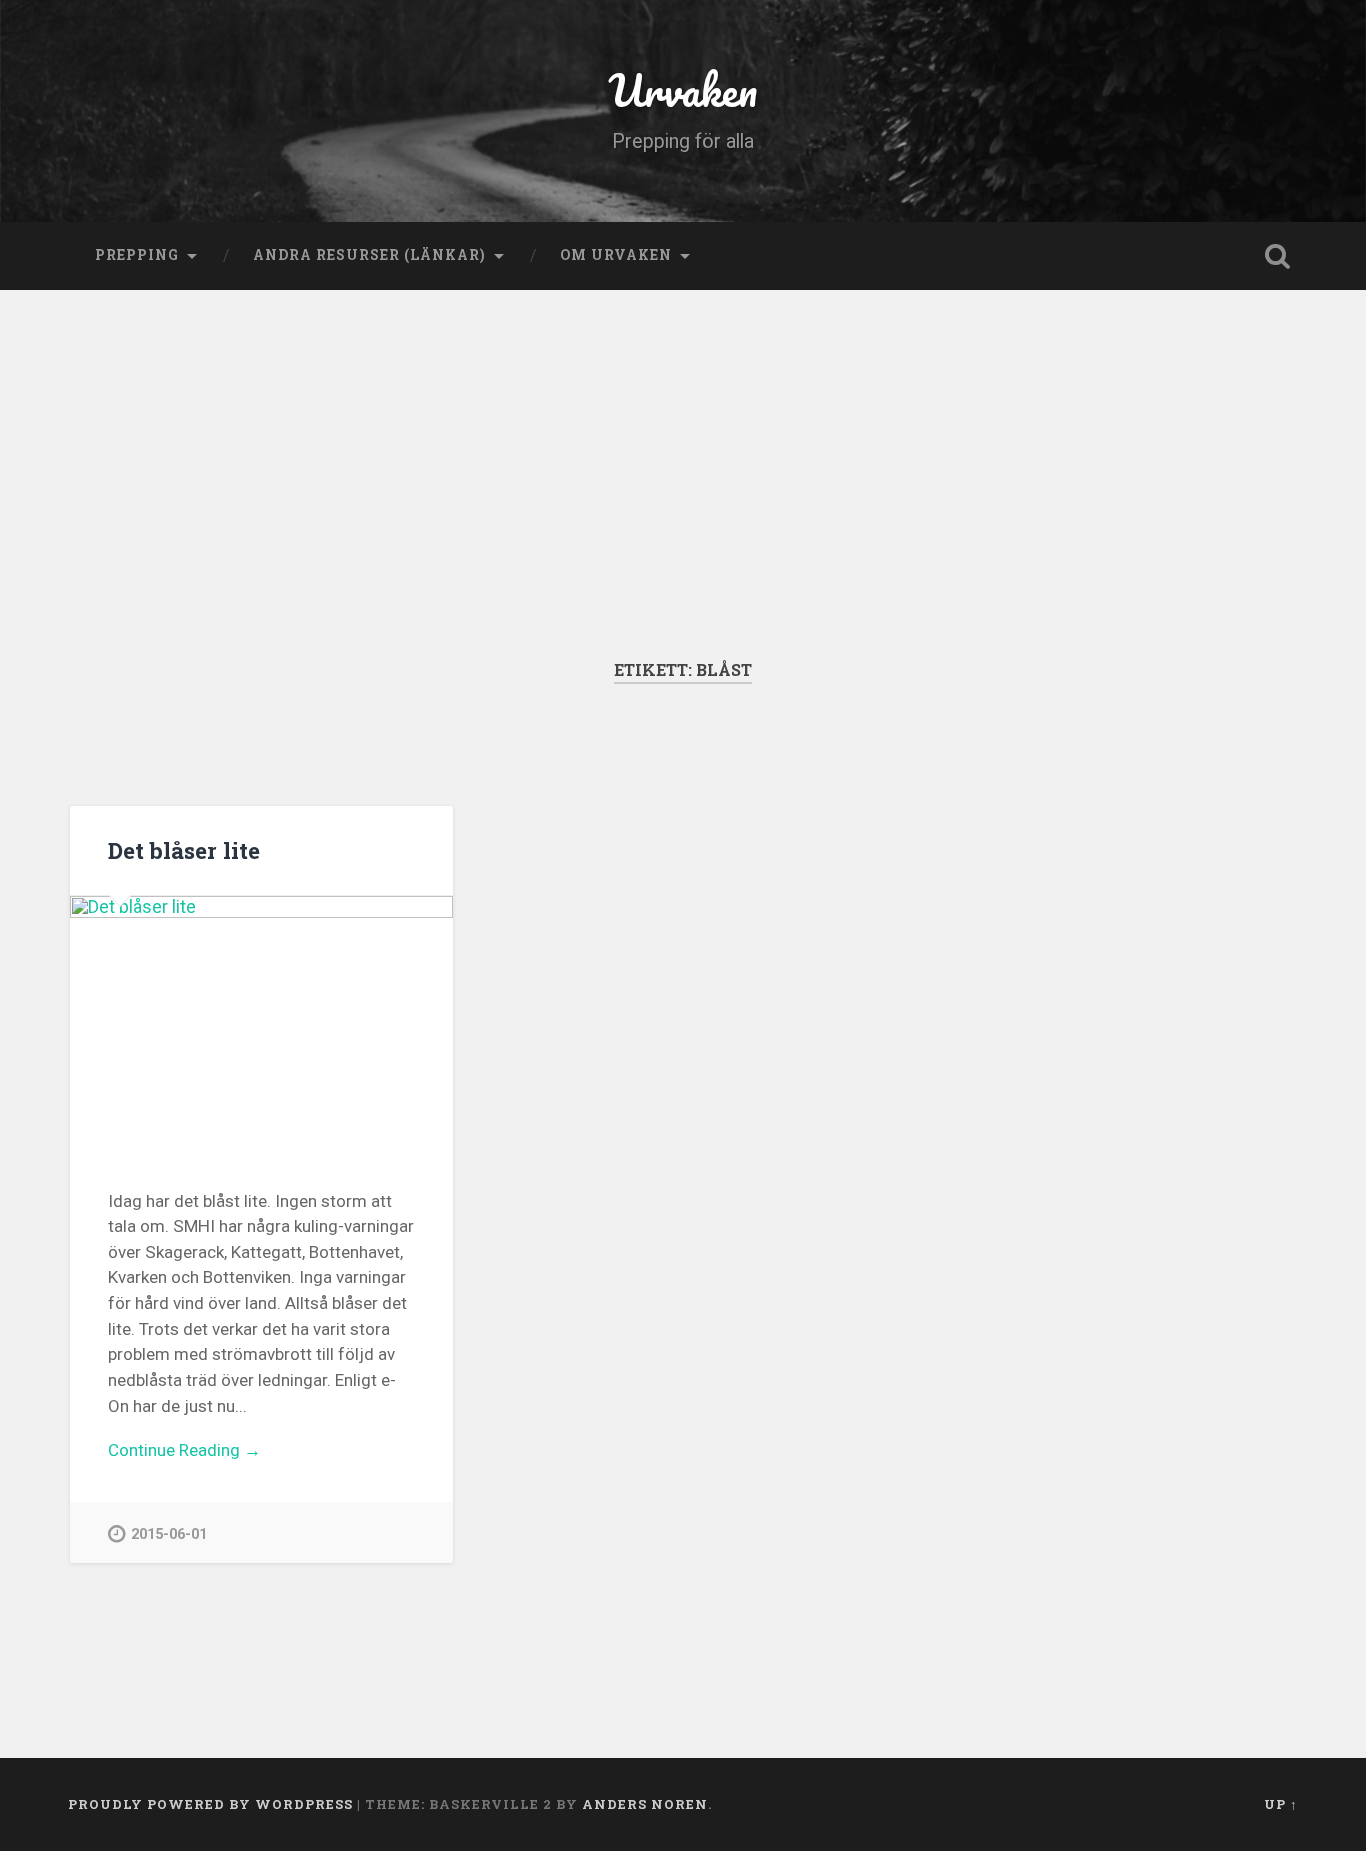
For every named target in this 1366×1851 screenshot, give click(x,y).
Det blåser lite (184, 850)
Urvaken (682, 89)
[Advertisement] (683, 440)
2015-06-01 (169, 1534)
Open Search (1278, 256)
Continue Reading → (184, 1450)
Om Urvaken (616, 255)
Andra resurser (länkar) (369, 255)
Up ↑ (1281, 1804)
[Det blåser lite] (261, 1023)
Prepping (137, 255)
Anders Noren (645, 1804)
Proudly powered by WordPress (210, 1804)
